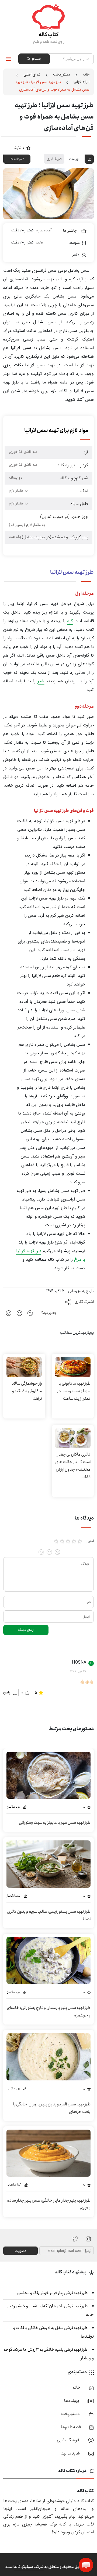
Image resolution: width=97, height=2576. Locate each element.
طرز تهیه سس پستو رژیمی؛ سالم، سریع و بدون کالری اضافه (49, 1915)
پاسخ (7, 1692)
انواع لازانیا (82, 82)
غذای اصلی (32, 74)
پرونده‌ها (72, 2401)
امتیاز (90, 1541)
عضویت (20, 2251)
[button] (86, 2565)
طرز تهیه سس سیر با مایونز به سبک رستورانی (55, 1823)
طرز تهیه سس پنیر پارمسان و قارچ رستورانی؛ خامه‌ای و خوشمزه (49, 2011)
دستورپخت (62, 74)
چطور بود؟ (49, 1313)
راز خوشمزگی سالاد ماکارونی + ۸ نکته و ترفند (27, 1391)
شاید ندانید (70, 2453)
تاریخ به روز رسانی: (80, 1291)
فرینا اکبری (54, 159)
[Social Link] (76, 2239)
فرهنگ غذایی (68, 2440)
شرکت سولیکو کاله (29, 2567)
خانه (86, 74)
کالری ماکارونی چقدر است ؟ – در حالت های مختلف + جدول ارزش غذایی (73, 1466)
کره (70, 621)
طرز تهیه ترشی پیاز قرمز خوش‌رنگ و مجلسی (52, 2293)
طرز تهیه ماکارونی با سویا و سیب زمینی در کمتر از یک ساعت (74, 1391)
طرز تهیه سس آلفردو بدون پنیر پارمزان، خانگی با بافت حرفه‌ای (52, 2108)
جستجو (36, 59)
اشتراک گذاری (84, 1302)
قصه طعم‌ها (71, 2427)
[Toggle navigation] (9, 59)
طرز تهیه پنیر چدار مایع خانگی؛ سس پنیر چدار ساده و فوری (49, 2204)
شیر (41, 681)
